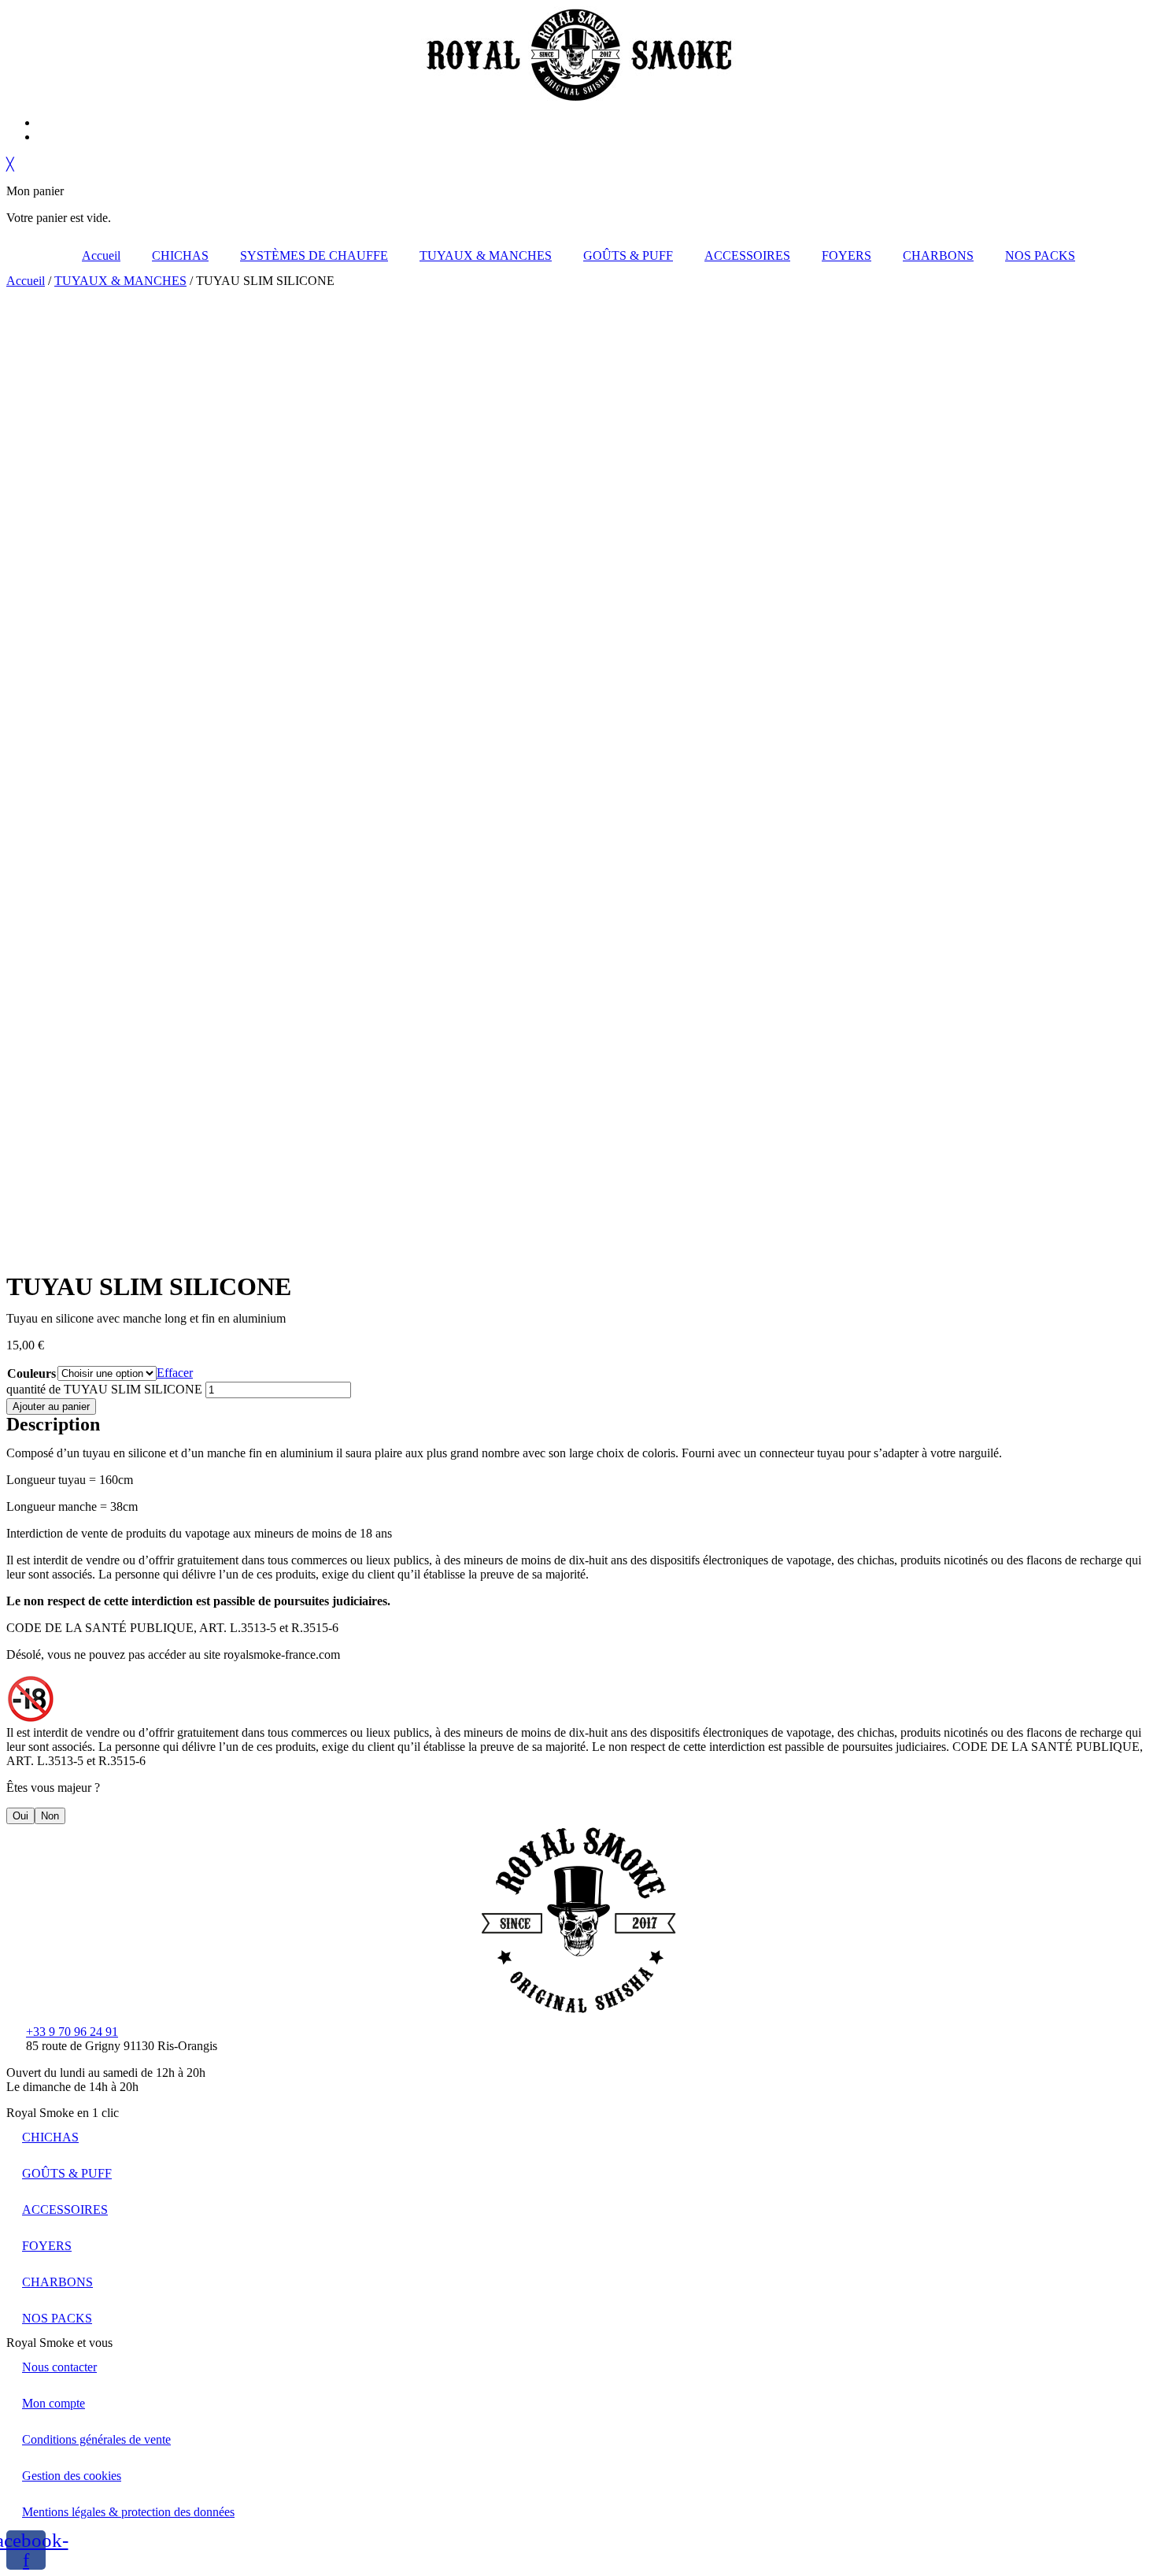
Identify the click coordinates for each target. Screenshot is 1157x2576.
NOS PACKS (1040, 255)
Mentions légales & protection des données (128, 2512)
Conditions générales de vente (96, 2439)
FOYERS (846, 255)
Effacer (175, 1373)
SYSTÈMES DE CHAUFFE (314, 255)
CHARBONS (938, 255)
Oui (20, 1816)
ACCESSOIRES (747, 255)
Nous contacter (59, 2367)
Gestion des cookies (72, 2476)
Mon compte (54, 2403)
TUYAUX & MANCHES (486, 255)
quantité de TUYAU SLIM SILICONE (104, 1389)
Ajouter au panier (51, 1406)
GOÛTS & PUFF (628, 255)
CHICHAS (180, 255)
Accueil (101, 255)
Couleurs (31, 1373)
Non (50, 1816)
